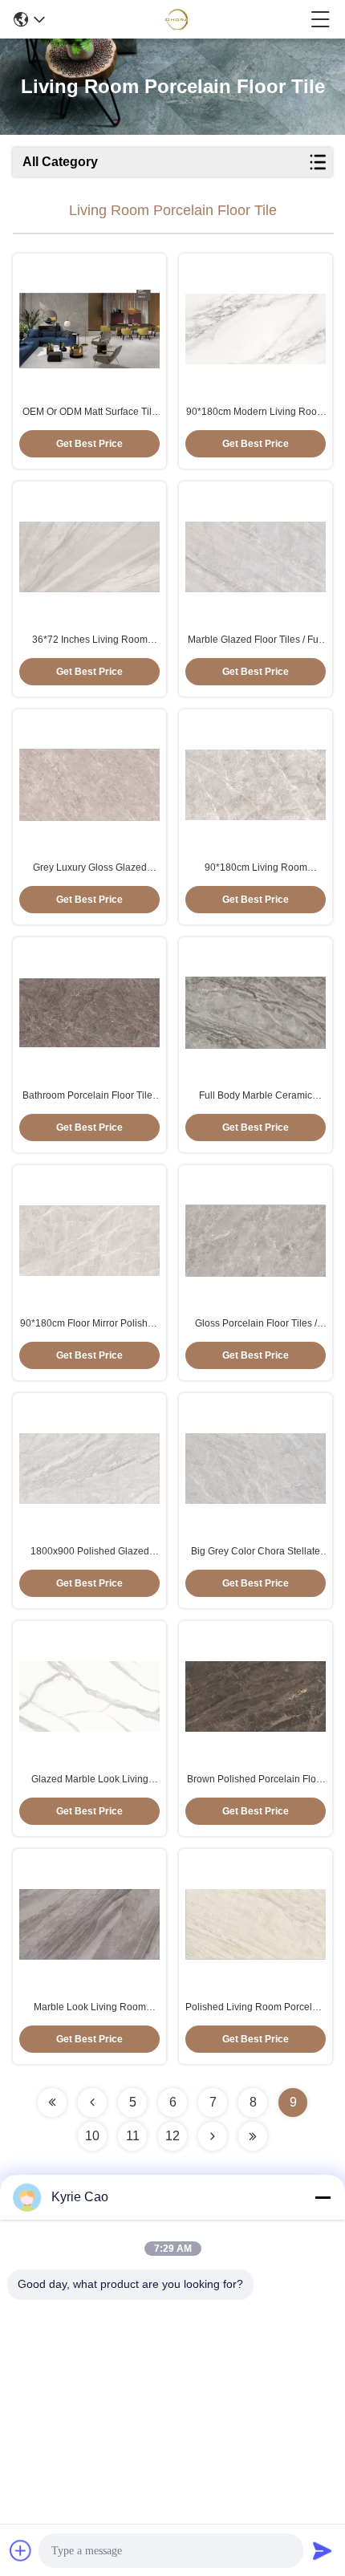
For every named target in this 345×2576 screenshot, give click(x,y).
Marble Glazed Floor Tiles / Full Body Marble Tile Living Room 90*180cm (256, 640)
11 (133, 2136)
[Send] (323, 2550)
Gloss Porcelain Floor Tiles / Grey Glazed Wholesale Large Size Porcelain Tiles (256, 1324)
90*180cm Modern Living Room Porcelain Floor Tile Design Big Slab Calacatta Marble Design (256, 412)
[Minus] (323, 2197)
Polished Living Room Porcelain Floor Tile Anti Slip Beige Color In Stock (256, 2008)
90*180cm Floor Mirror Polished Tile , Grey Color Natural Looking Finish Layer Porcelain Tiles (89, 1324)
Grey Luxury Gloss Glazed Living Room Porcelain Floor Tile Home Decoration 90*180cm (89, 868)
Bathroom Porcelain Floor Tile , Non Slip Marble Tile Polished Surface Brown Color (90, 1096)
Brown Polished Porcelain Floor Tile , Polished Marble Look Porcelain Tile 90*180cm (256, 1780)
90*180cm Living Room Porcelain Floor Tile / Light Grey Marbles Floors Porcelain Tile (256, 868)
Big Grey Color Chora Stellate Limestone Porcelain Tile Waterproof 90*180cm (256, 1552)
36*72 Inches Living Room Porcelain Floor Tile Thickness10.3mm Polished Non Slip (90, 640)
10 (92, 2136)
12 (172, 2136)
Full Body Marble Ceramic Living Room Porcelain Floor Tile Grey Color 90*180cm (256, 1096)
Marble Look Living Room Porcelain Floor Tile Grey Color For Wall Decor (90, 2008)
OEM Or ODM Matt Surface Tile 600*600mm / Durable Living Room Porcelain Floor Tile (90, 412)
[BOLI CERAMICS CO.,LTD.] (178, 19)
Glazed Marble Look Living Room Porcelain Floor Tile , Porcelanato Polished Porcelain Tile (90, 1780)
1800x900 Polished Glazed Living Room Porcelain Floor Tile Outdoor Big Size (89, 1552)
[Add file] (21, 2550)
